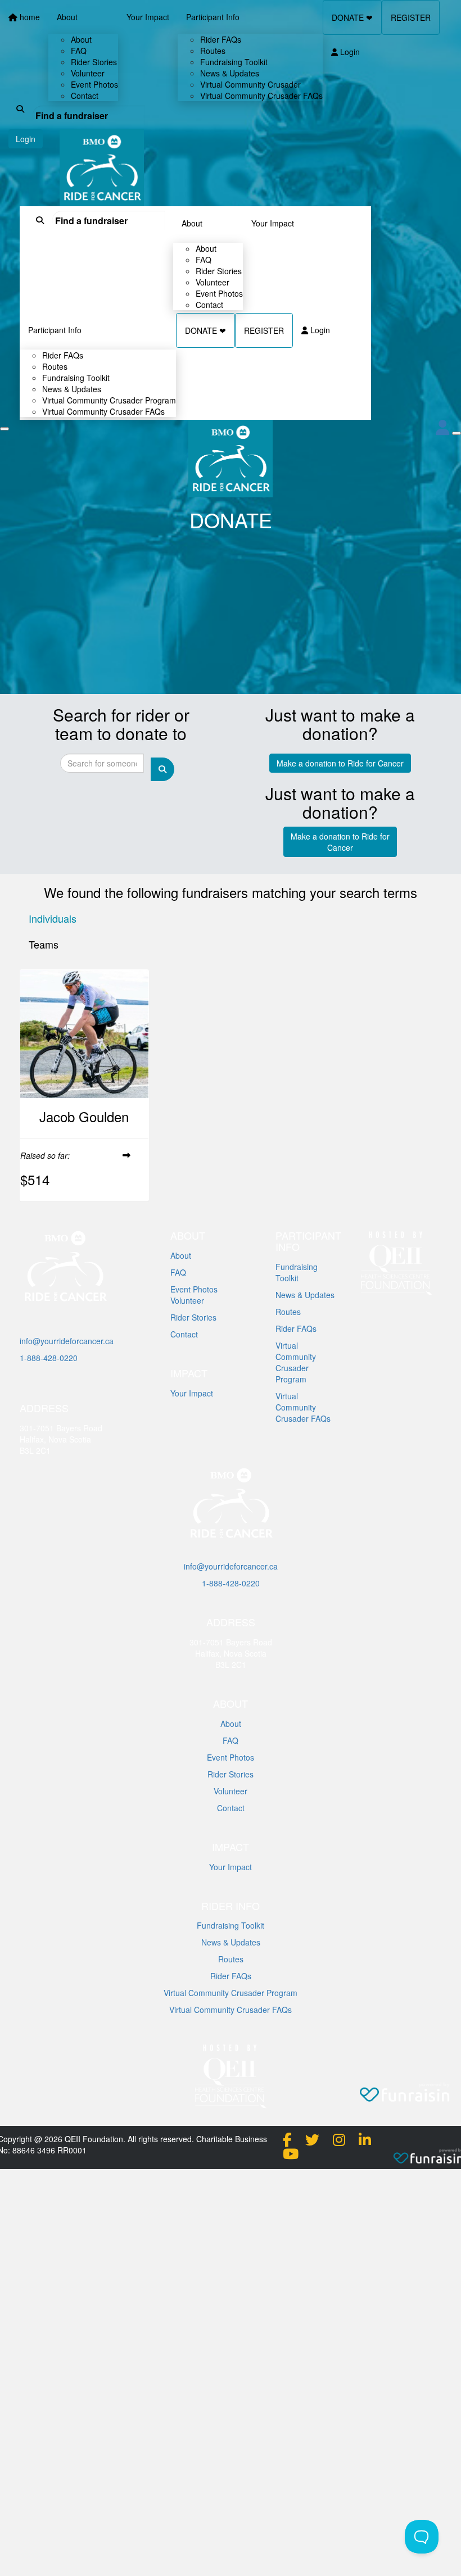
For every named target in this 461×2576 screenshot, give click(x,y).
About (192, 223)
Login (319, 330)
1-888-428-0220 (49, 1358)
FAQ (178, 1272)
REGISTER (264, 330)
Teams (44, 944)
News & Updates (305, 1295)
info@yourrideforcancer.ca (67, 1341)
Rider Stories (193, 1317)
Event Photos (194, 1289)
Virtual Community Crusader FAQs (103, 411)
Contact (209, 305)
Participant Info (55, 330)
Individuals (53, 918)
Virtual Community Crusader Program (296, 1362)
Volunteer (187, 1300)
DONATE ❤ (205, 330)
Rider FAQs (296, 1328)
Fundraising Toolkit (297, 1272)
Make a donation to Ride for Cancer (340, 763)
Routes (288, 1312)
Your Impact (273, 223)
